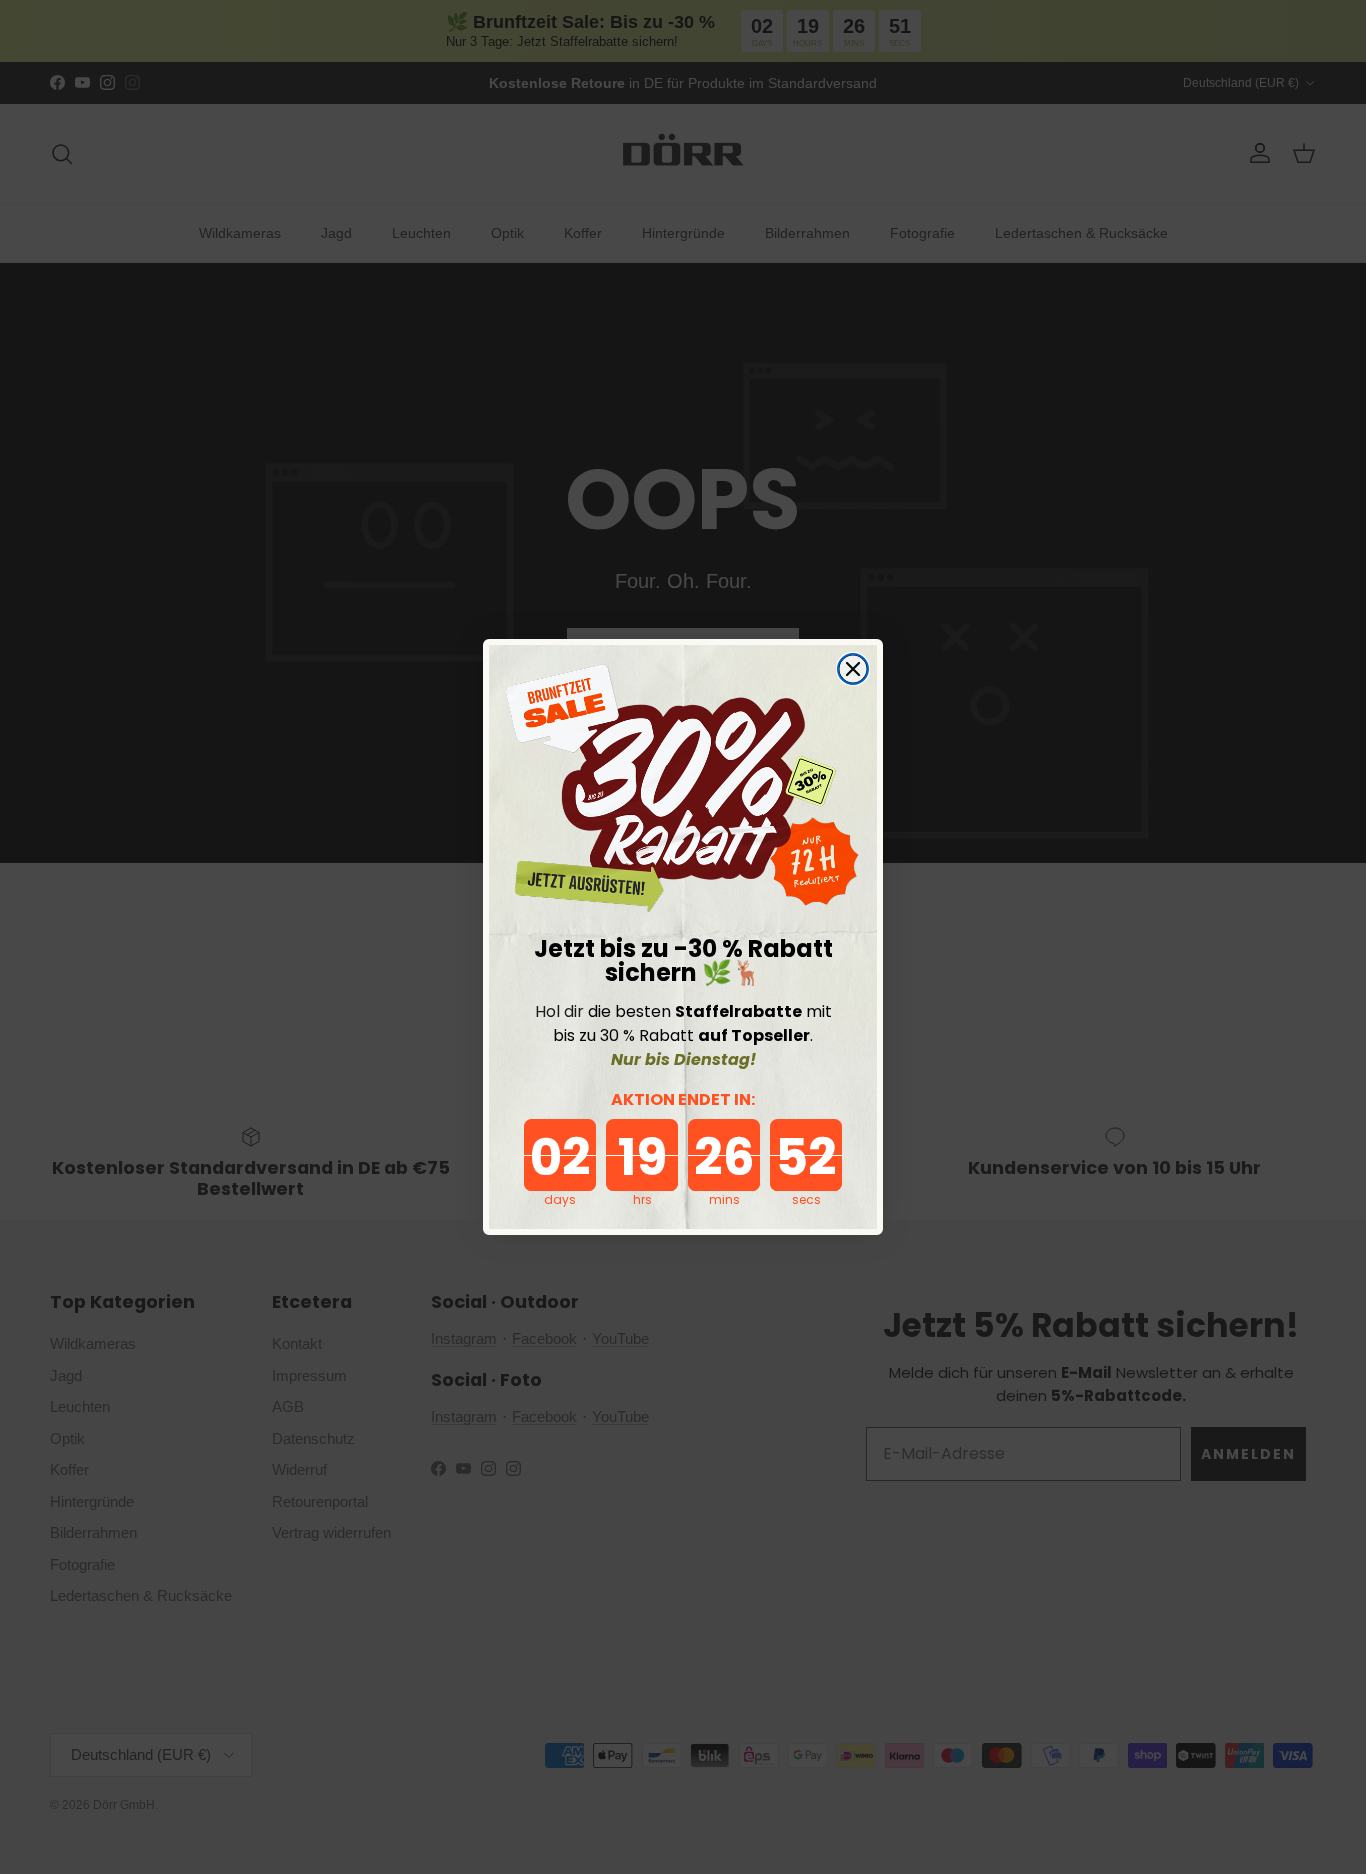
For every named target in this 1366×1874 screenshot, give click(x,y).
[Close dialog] (853, 669)
